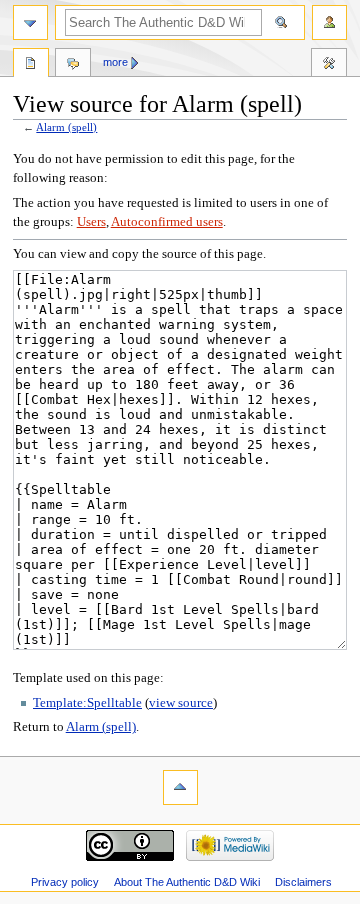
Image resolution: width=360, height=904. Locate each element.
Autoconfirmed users (167, 222)
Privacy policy (65, 882)
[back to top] (180, 787)
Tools (329, 65)
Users (91, 222)
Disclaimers (303, 882)
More (115, 62)
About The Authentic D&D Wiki (187, 882)
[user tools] (329, 22)
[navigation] (30, 22)
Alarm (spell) (66, 127)
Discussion (73, 65)
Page (31, 65)
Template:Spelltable (87, 703)
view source (181, 703)
